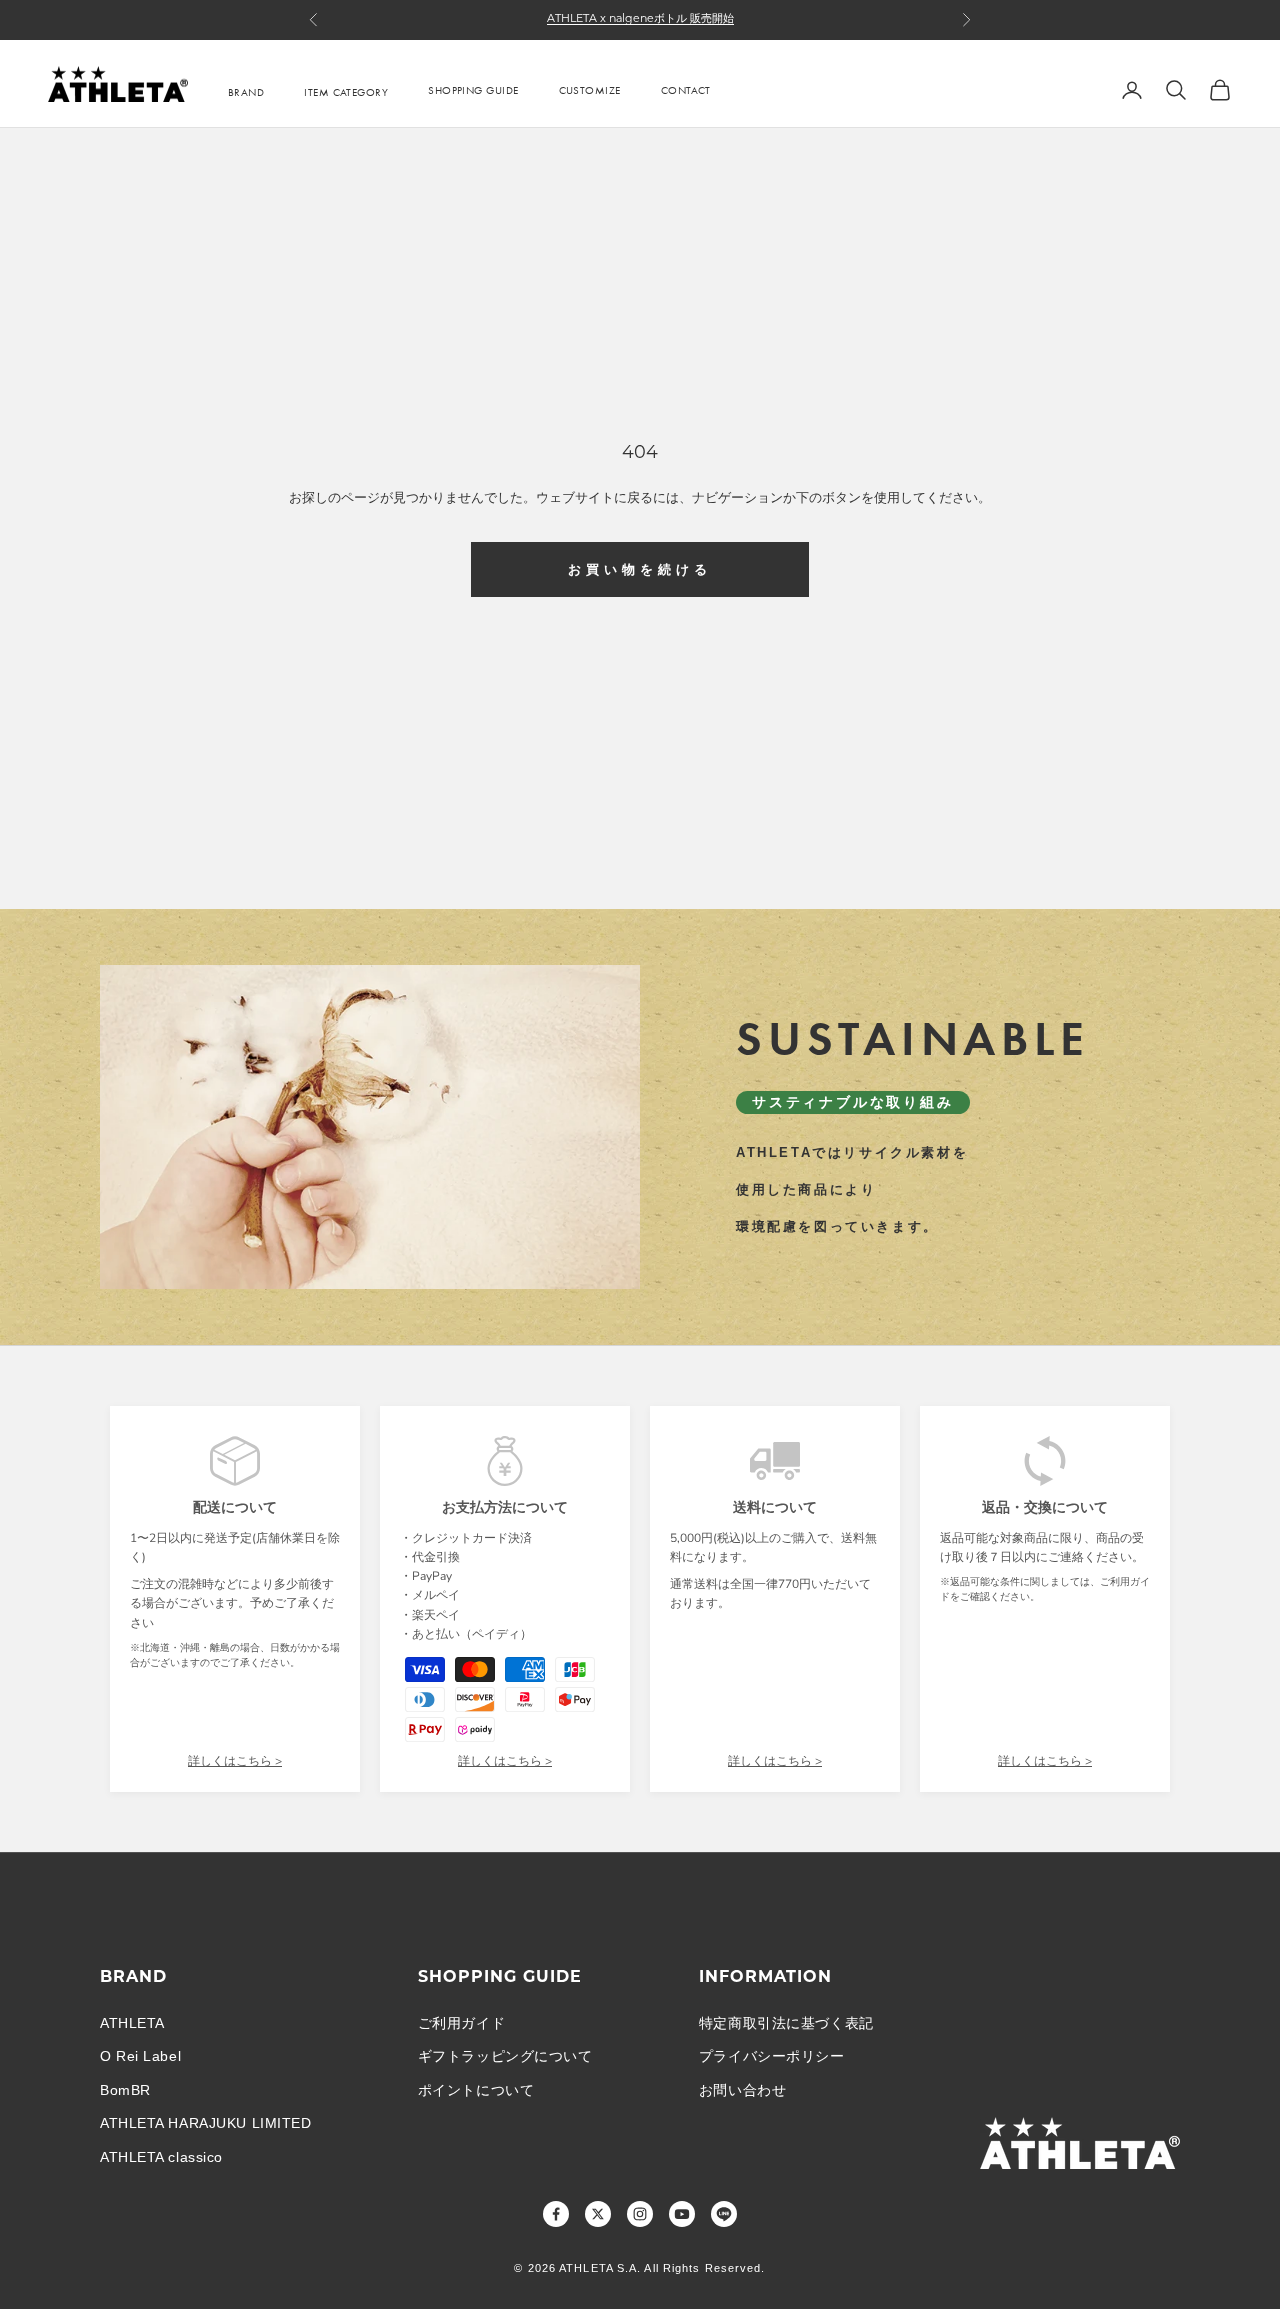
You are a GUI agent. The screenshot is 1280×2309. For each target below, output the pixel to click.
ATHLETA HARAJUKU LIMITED (205, 2123)
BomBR (125, 2090)
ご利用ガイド (461, 2023)
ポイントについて (476, 2090)
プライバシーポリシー (772, 2056)
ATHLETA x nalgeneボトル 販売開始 (640, 19)
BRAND (246, 92)
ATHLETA (132, 2023)
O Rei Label (140, 2056)
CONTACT (686, 90)
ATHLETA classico (161, 2157)
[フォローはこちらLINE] (724, 2214)
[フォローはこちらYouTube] (682, 2214)
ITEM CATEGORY (346, 92)
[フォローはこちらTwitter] (598, 2214)
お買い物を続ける (640, 569)
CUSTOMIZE (590, 90)
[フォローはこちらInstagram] (640, 2214)
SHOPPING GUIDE (473, 90)
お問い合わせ (742, 2090)
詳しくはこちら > (235, 1761)
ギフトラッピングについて (505, 2056)
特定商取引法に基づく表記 (786, 2023)
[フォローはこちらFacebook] (556, 2214)
